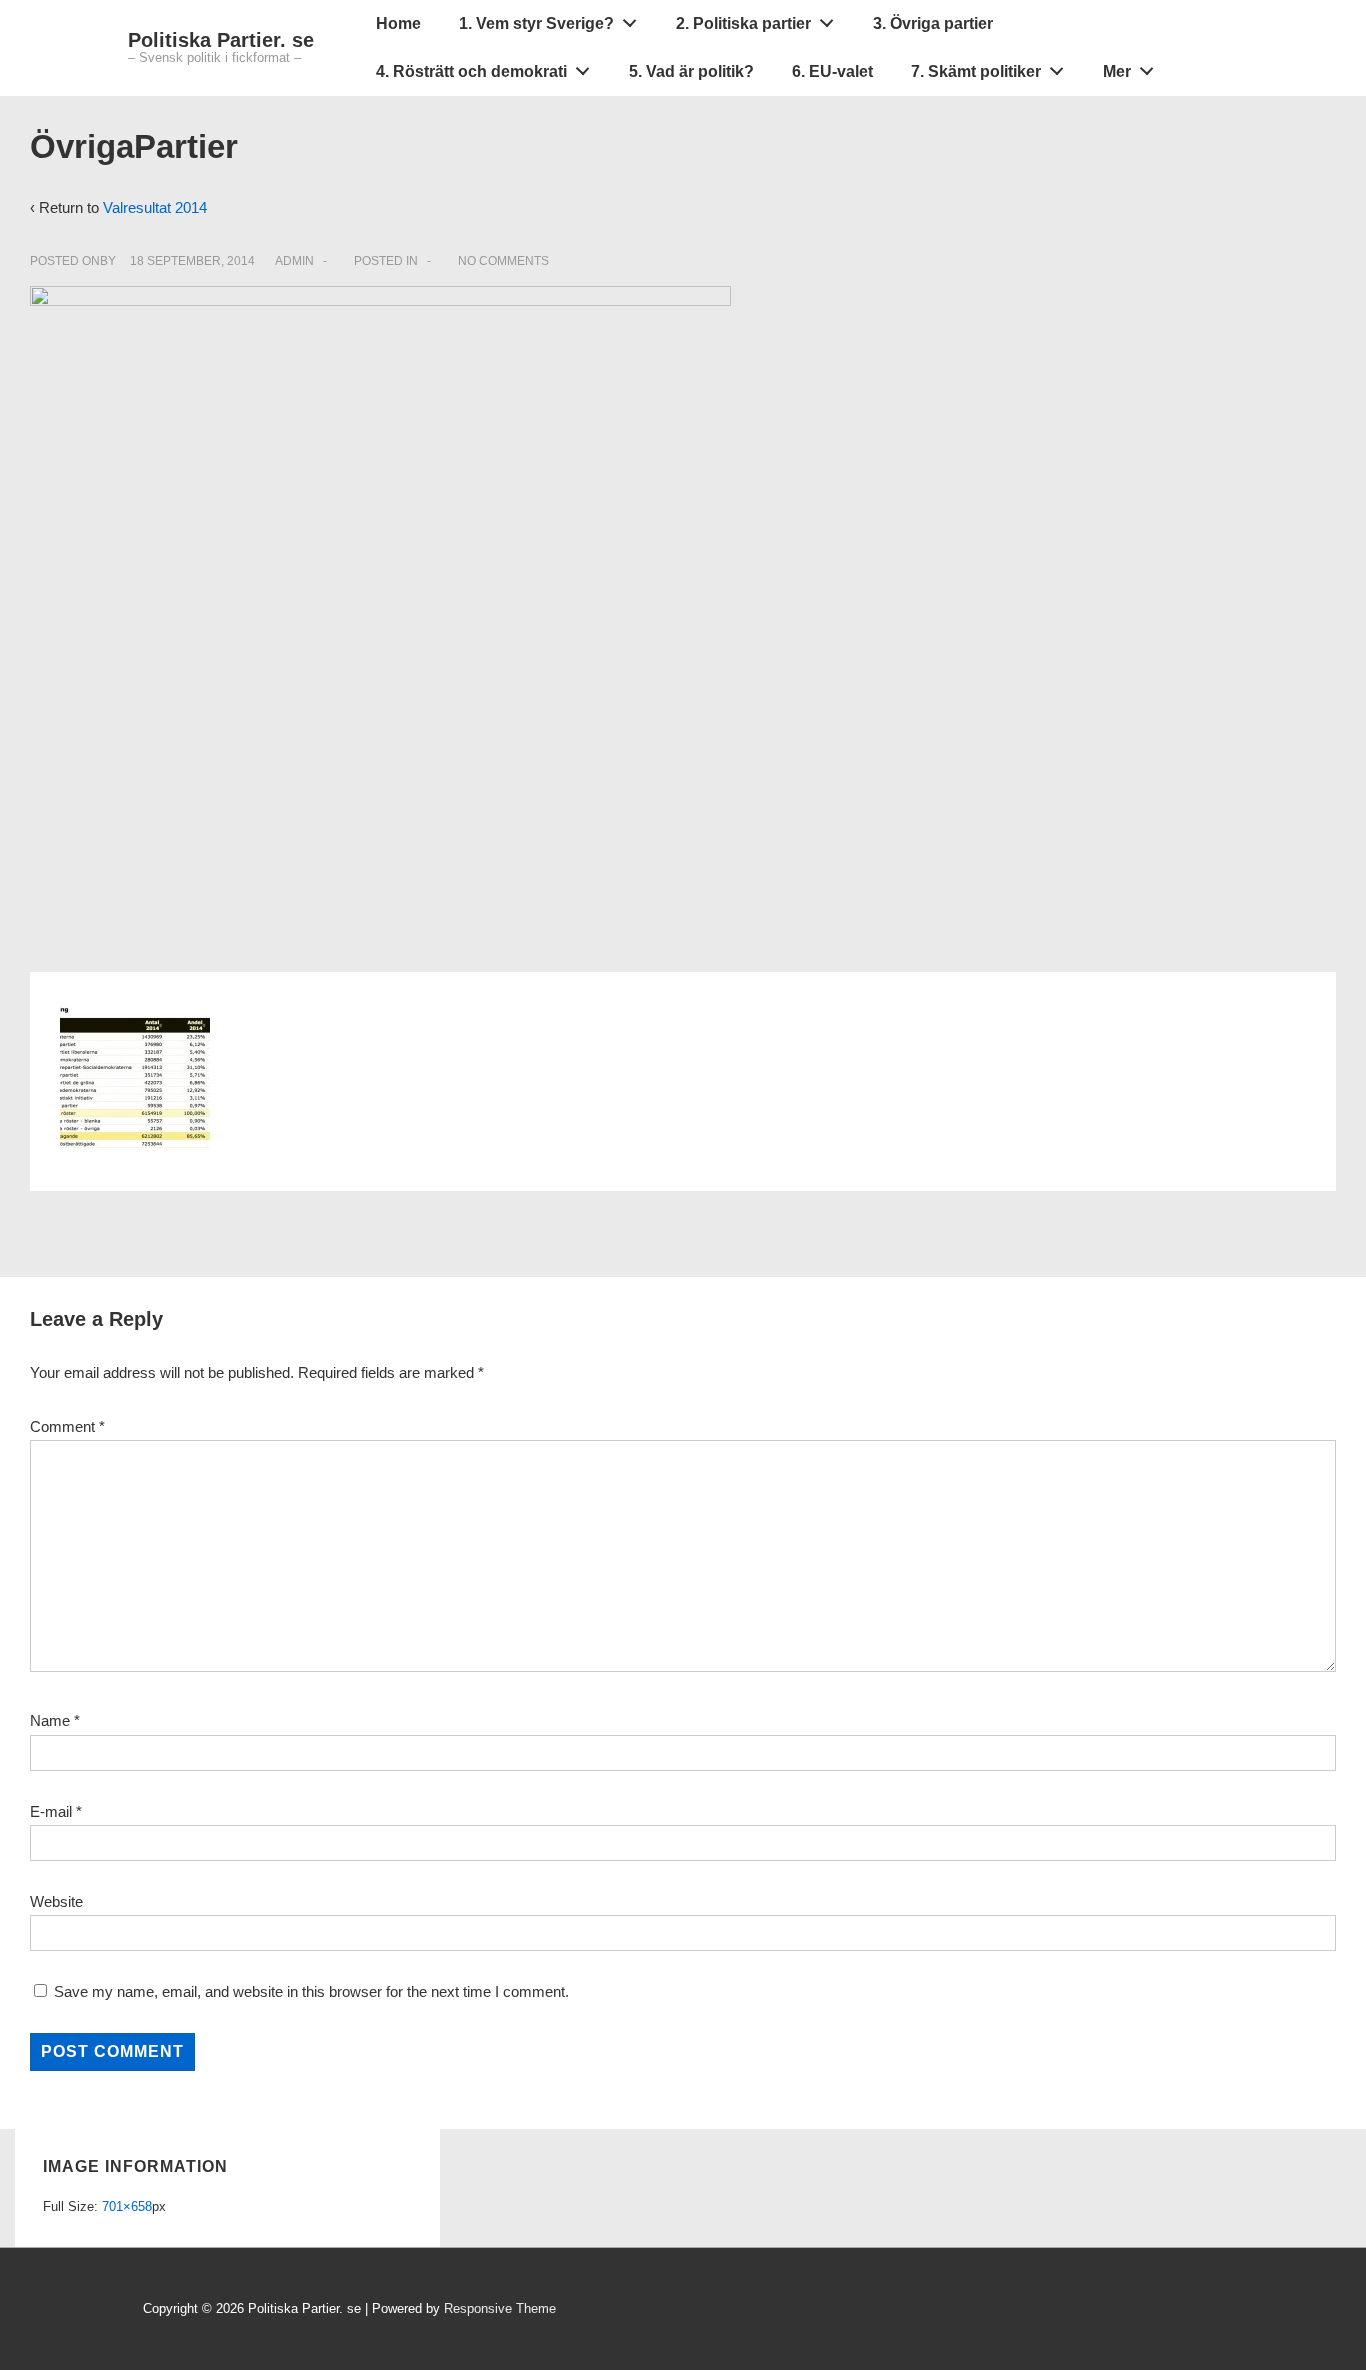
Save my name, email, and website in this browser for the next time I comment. (311, 1991)
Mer (1117, 71)
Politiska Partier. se (221, 40)
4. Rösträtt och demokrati (471, 71)
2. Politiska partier (743, 23)
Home (398, 23)
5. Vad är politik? (691, 71)
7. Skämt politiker (976, 71)
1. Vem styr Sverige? (536, 23)
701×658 (127, 2206)
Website (56, 1901)
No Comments (503, 261)
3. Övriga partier (933, 23)
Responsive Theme (500, 2308)
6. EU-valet (832, 71)
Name (50, 1720)
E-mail (51, 1811)
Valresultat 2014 (155, 207)
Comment (67, 1426)
